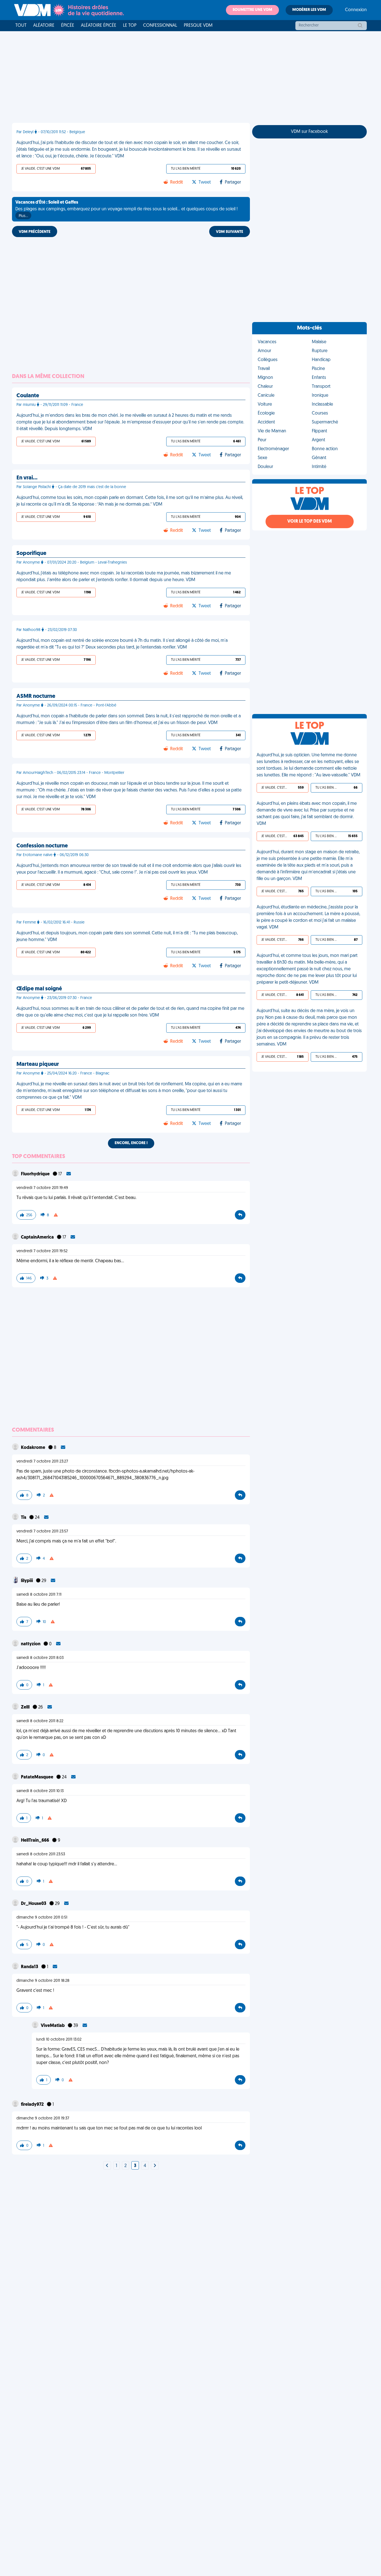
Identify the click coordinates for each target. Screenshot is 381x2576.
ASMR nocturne (36, 696)
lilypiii (27, 1581)
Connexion (356, 10)
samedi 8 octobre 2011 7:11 (39, 1595)
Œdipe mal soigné (39, 989)
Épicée (68, 26)
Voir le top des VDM (310, 521)
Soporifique (31, 554)
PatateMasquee (38, 1777)
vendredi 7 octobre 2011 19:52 (42, 1251)
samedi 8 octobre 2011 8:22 (40, 1721)
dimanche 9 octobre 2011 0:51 (42, 1918)
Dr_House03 (34, 1904)
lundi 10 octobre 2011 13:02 (59, 2040)
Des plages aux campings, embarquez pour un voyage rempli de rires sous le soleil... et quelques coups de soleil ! (126, 209)
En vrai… (27, 478)
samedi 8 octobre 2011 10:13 (40, 1791)
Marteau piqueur (38, 1064)
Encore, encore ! (131, 1143)
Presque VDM (198, 26)
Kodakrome (33, 1448)
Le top (130, 26)
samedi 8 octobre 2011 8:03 (40, 1658)
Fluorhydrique (36, 1174)
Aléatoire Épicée (99, 26)
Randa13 (30, 1967)
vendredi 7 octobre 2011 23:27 (42, 1462)
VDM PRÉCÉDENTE (35, 232)
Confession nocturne (42, 846)
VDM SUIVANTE (230, 232)
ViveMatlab (53, 2026)
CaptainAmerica (38, 1237)
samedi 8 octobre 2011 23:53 (41, 1854)
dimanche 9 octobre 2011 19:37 (43, 2118)
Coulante (28, 396)
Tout (21, 26)
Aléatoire (44, 26)
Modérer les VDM (309, 10)
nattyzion (31, 1644)
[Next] (107, 2166)
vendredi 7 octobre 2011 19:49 (42, 1188)
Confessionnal (160, 26)
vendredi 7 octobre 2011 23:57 (42, 1531)
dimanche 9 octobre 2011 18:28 (43, 1981)
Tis (24, 1518)
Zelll (26, 1707)
